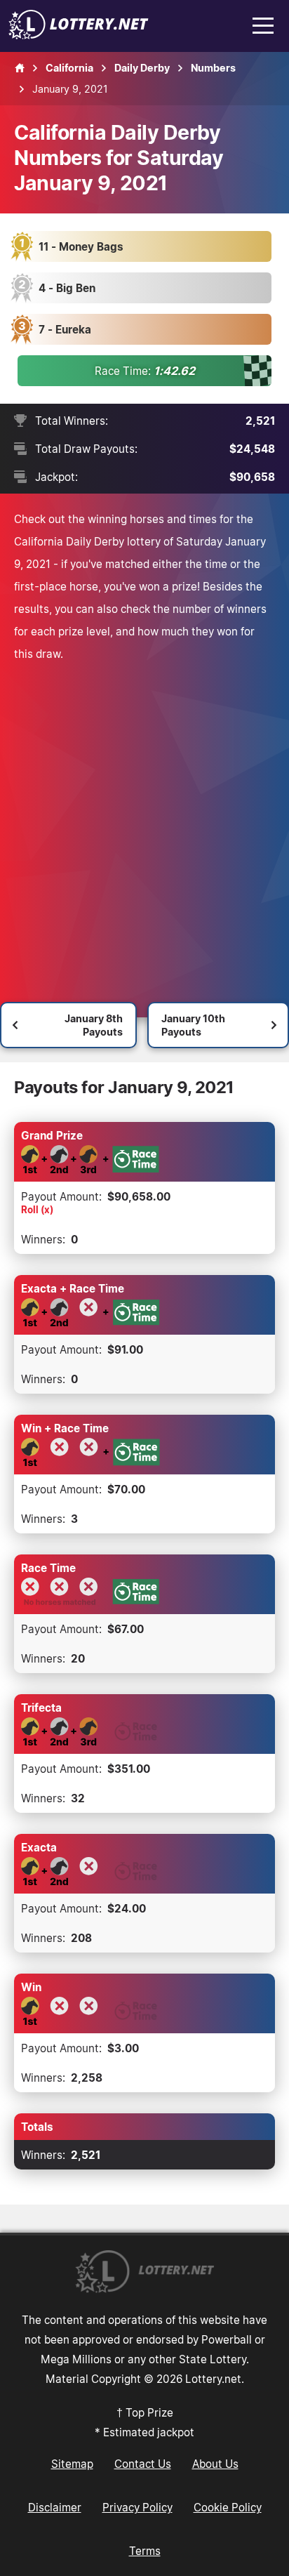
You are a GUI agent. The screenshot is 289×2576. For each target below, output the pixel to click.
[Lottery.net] (79, 35)
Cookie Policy (228, 2507)
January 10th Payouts (193, 1025)
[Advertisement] (144, 824)
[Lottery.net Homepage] (20, 68)
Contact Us (143, 2464)
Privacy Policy (137, 2507)
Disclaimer (55, 2507)
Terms (145, 2551)
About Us (215, 2464)
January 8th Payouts (94, 1025)
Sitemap (72, 2464)
